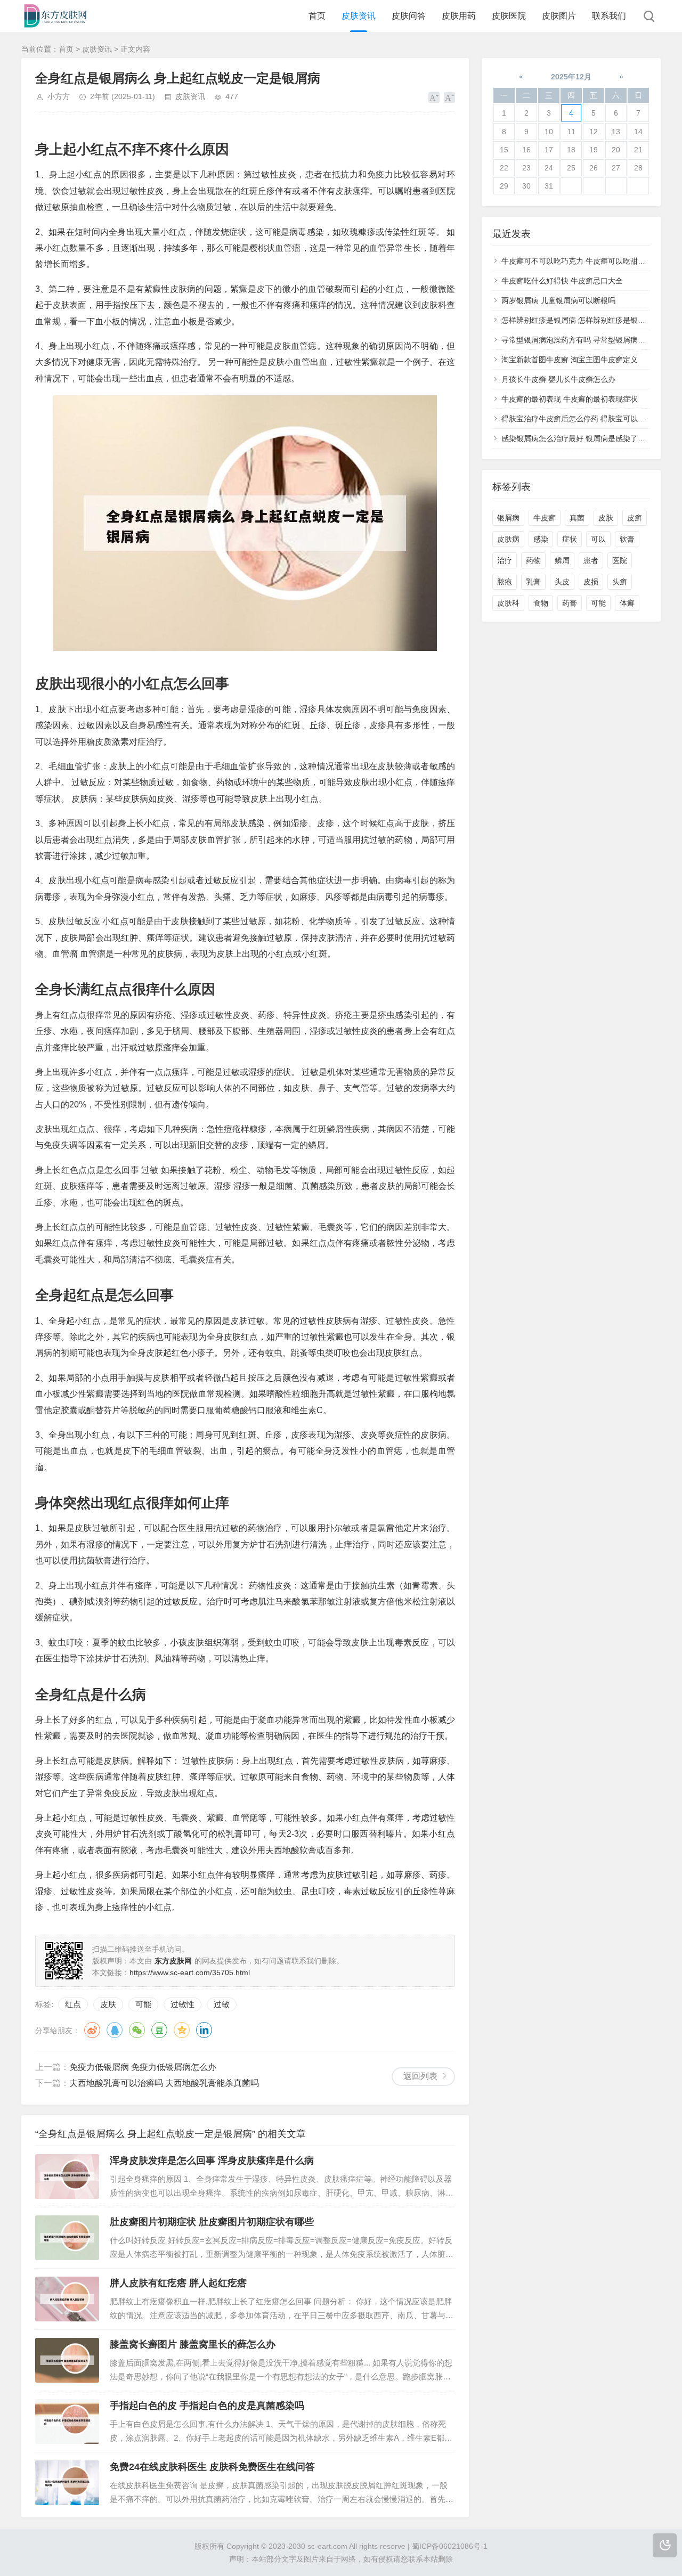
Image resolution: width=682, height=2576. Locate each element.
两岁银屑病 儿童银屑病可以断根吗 (558, 300)
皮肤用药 (459, 16)
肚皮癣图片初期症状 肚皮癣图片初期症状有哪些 (212, 2222)
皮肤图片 (559, 16)
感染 (541, 539)
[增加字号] (434, 97)
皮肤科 (508, 603)
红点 (73, 2004)
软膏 (627, 539)
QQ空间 (182, 2030)
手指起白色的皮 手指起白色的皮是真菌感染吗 (207, 2406)
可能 (143, 2004)
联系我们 (609, 16)
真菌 (577, 518)
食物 (541, 603)
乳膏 (533, 582)
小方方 (59, 96)
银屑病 (508, 518)
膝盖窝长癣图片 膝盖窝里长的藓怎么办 (193, 2344)
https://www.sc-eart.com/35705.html (190, 1972)
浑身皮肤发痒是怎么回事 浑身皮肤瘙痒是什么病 (212, 2161)
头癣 (620, 582)
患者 (591, 560)
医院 (620, 560)
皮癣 (635, 518)
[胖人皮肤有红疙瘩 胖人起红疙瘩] (67, 2299)
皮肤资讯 (359, 16)
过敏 (222, 2004)
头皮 (562, 582)
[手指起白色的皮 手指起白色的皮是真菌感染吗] (67, 2422)
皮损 (591, 582)
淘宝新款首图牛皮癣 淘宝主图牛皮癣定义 (570, 360)
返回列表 (420, 2076)
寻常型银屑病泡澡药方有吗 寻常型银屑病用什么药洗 (588, 340)
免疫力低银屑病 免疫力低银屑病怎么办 (143, 2067)
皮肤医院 (509, 16)
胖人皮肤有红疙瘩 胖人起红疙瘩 (178, 2283)
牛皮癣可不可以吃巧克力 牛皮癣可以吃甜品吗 (577, 261)
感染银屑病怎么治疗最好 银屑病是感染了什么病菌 (584, 438)
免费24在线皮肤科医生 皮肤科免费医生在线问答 (212, 2467)
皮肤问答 (409, 16)
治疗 (505, 560)
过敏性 (182, 2004)
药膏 (570, 603)
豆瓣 (159, 2030)
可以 (598, 539)
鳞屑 (562, 560)
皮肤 (108, 2004)
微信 (137, 2030)
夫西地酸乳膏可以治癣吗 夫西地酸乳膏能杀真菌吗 (164, 2083)
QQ (115, 2030)
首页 (317, 16)
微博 (92, 2030)
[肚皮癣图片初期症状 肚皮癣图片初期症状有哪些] (67, 2238)
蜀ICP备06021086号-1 (450, 2546)
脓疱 (505, 582)
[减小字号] (449, 97)
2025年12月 (571, 77)
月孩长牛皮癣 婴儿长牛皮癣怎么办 (558, 379)
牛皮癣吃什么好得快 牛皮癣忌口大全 (562, 281)
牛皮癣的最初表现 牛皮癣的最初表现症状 (570, 399)
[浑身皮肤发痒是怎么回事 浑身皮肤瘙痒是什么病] (67, 2176)
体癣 (627, 603)
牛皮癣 (545, 518)
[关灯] (665, 2545)
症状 (570, 539)
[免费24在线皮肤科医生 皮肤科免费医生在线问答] (67, 2483)
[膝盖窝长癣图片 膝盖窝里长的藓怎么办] (67, 2360)
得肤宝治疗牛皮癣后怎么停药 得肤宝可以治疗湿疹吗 (588, 419)
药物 (533, 560)
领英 (204, 2030)
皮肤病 (508, 539)
